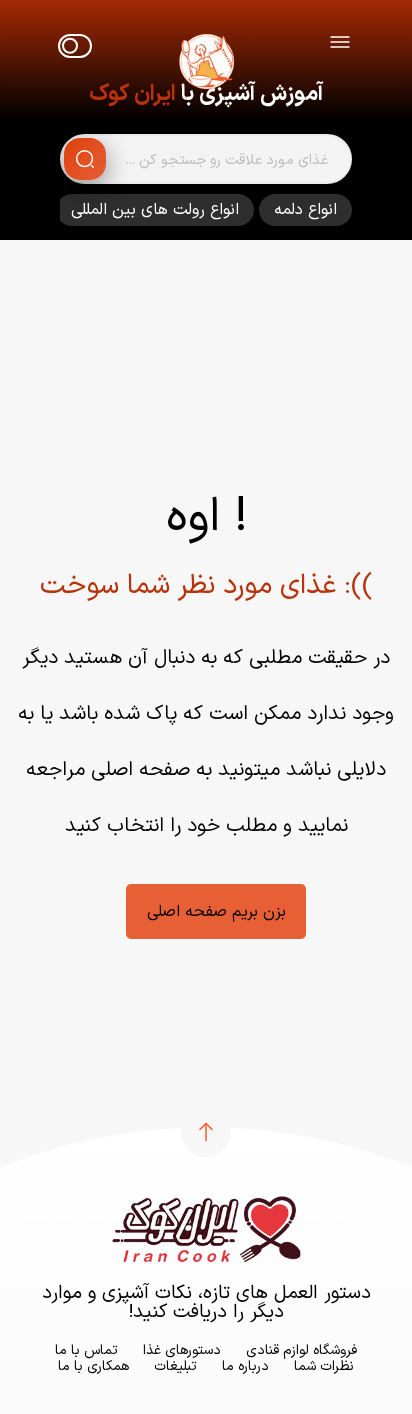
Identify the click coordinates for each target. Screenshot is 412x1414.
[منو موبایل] (340, 45)
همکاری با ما (93, 1366)
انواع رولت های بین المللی (155, 210)
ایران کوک (132, 94)
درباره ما (245, 1366)
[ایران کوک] (206, 65)
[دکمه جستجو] (85, 159)
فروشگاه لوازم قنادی (301, 1350)
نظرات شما (324, 1366)
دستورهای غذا (182, 1350)
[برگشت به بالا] (206, 1132)
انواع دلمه (305, 210)
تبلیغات (175, 1366)
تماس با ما (86, 1350)
